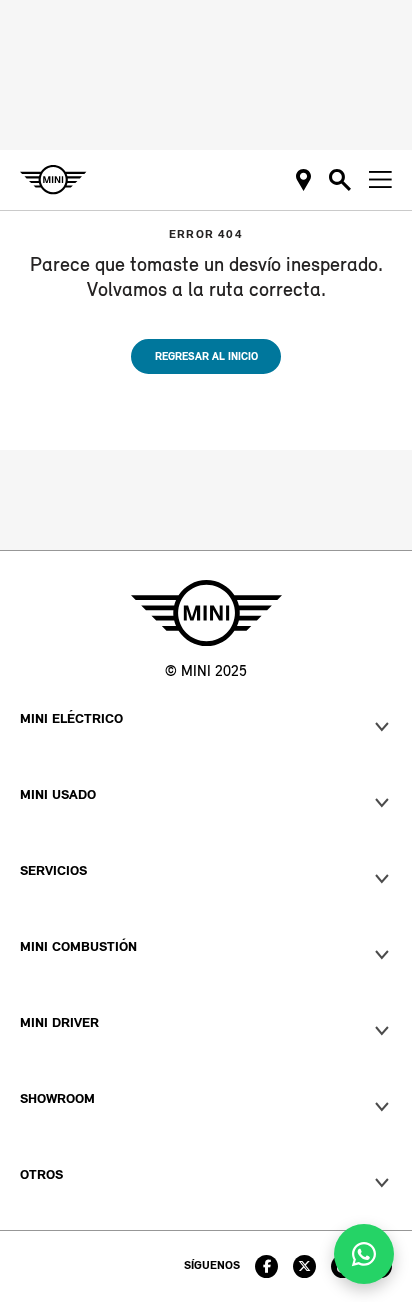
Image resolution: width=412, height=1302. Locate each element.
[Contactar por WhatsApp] (364, 1254)
